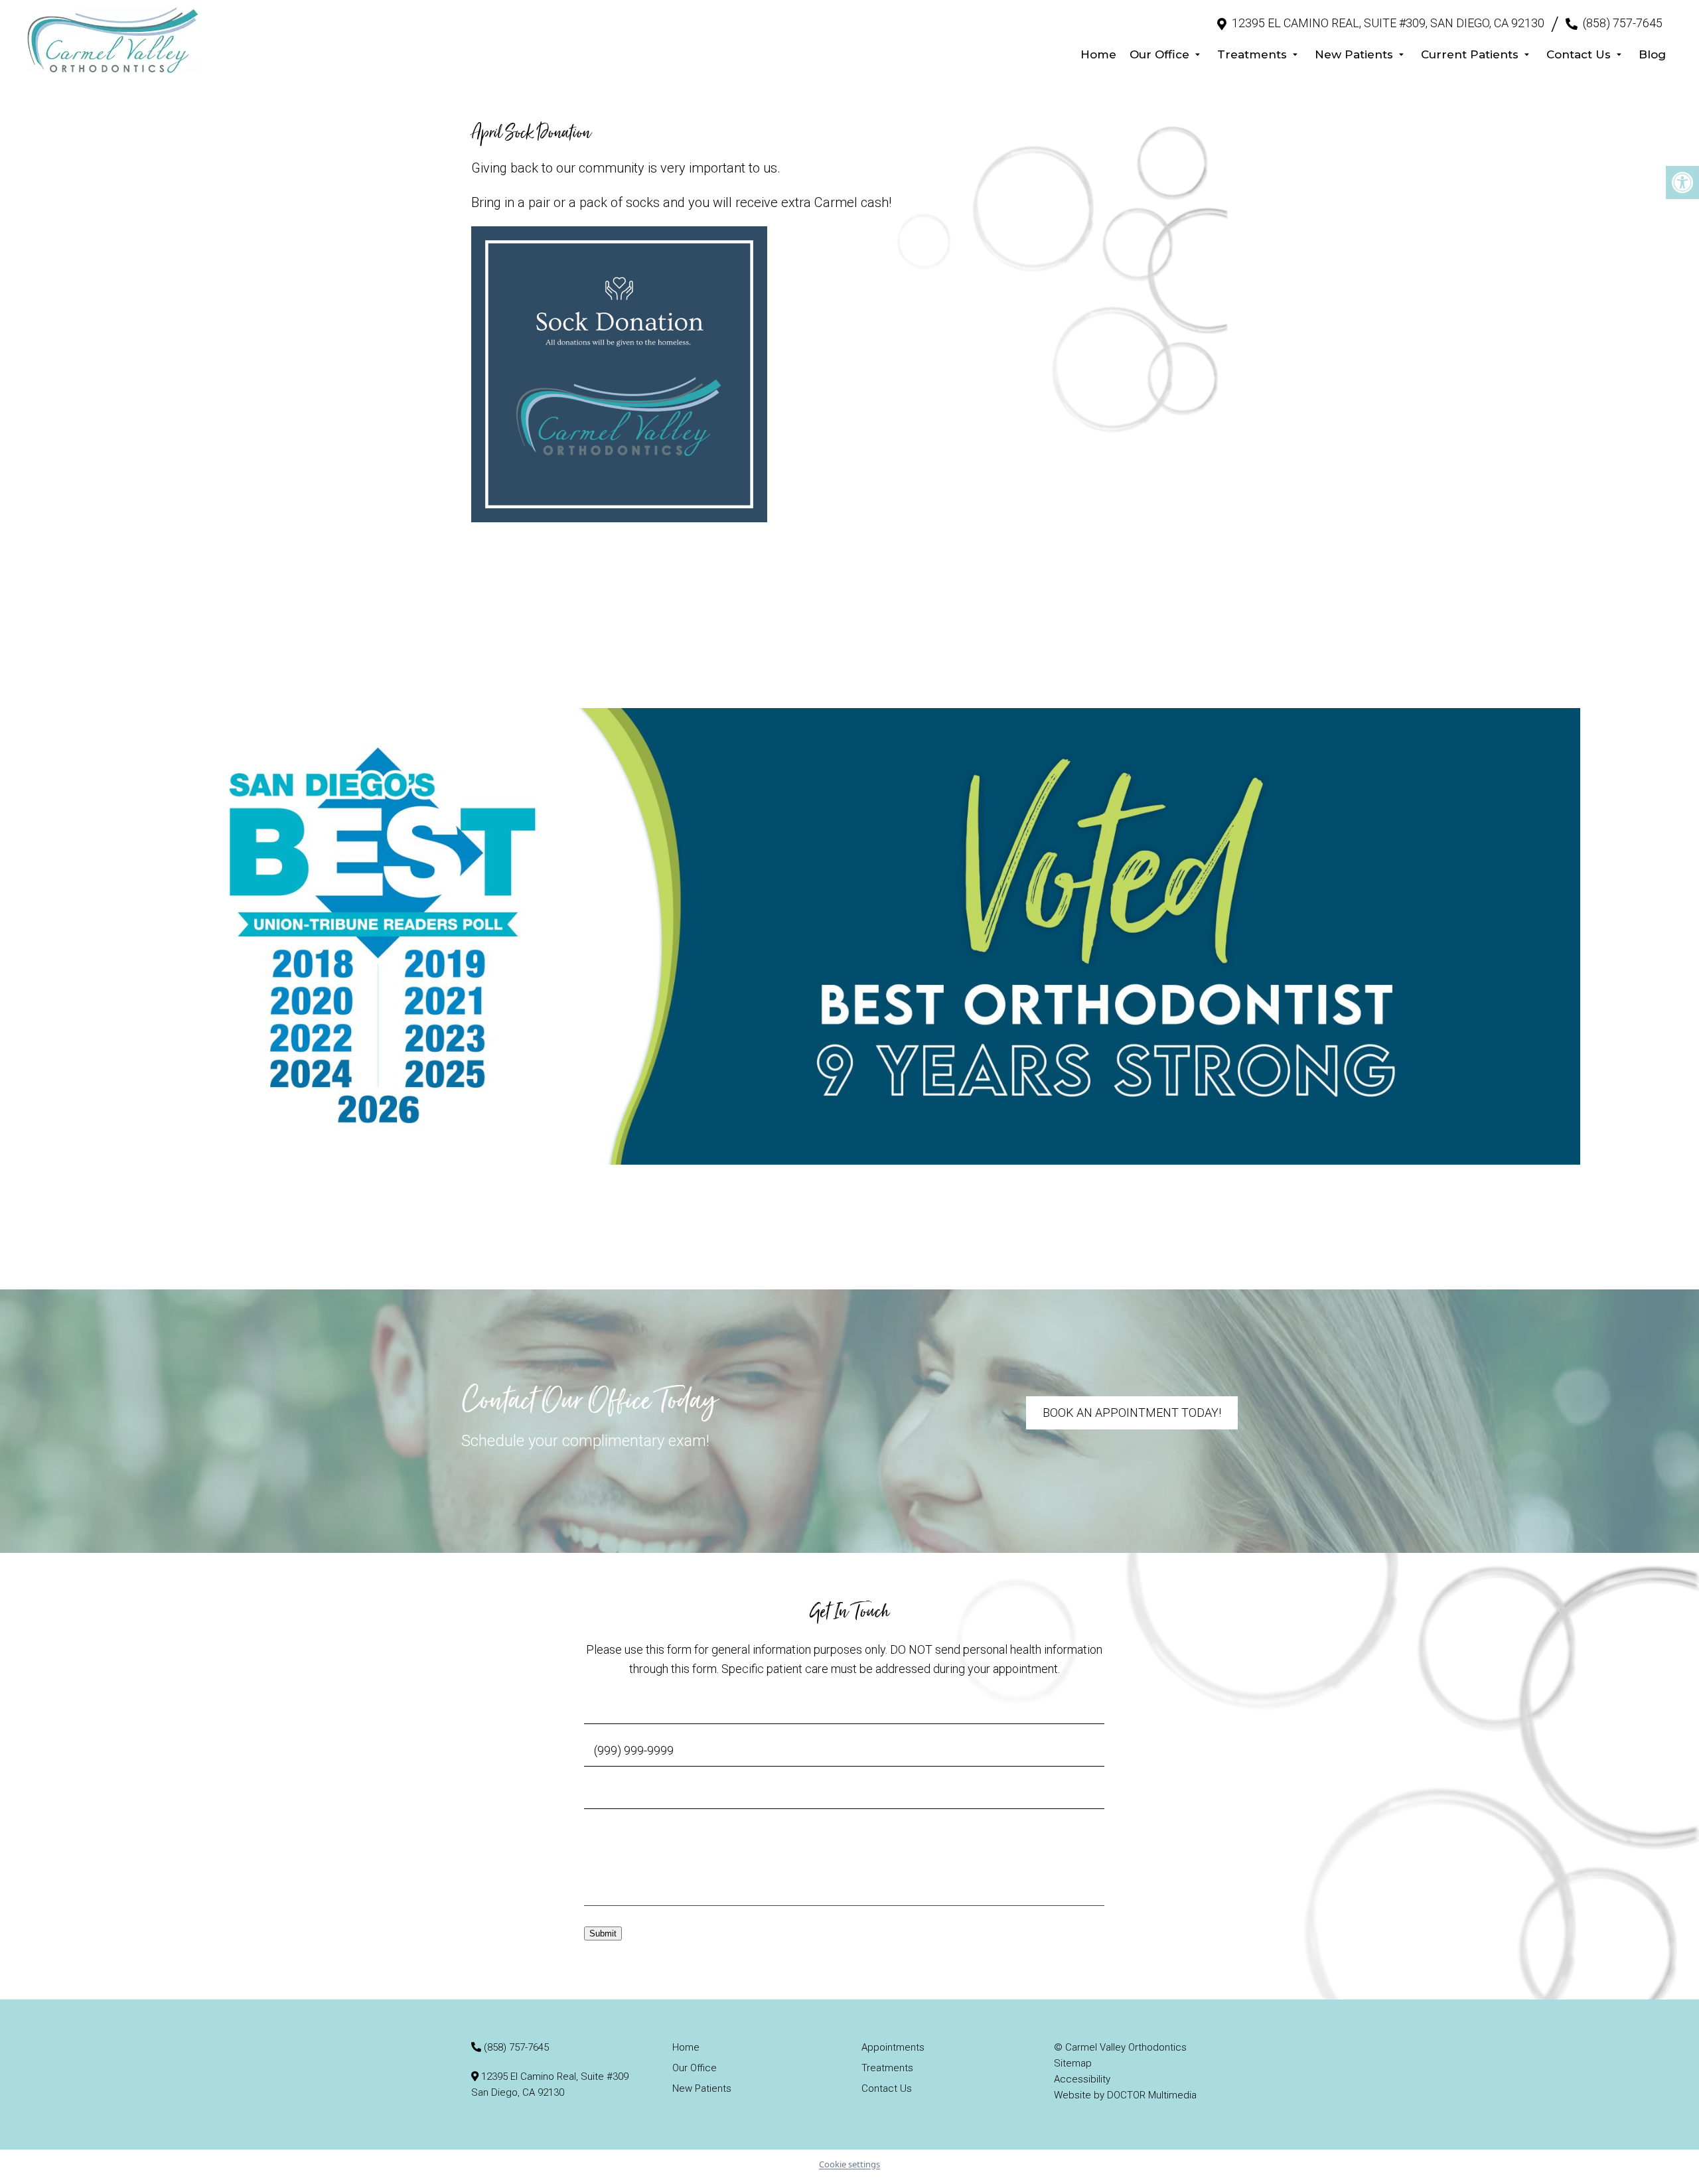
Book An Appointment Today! (1132, 1413)
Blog (1652, 54)
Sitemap (1073, 2063)
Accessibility (1082, 2079)
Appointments (893, 2047)
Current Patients (1470, 54)
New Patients (1354, 54)
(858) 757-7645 (1623, 23)
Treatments (1252, 54)
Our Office (1159, 54)
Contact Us (1579, 54)
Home (1098, 54)
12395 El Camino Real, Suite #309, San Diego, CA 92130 (1388, 23)
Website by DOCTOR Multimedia (1125, 2095)
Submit (603, 1933)
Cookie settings (849, 2164)
